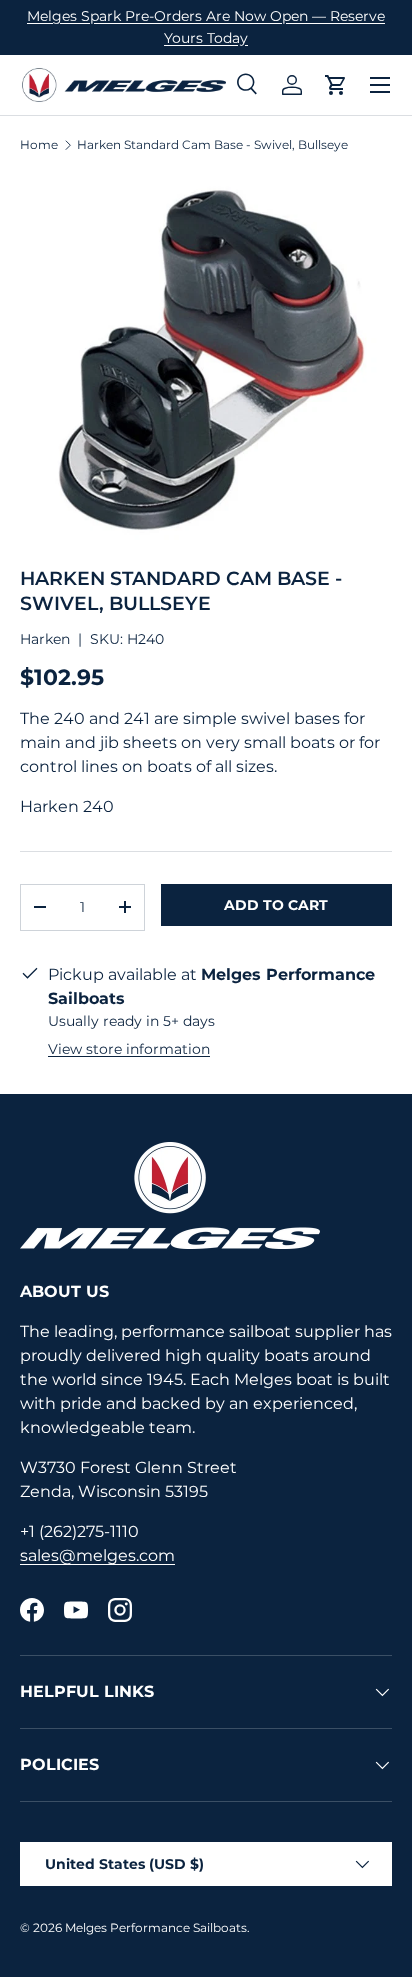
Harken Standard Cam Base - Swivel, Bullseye (212, 145)
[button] (336, 85)
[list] (206, 360)
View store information (129, 1049)
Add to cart (276, 905)
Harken (45, 639)
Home (39, 145)
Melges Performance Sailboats (156, 1927)
